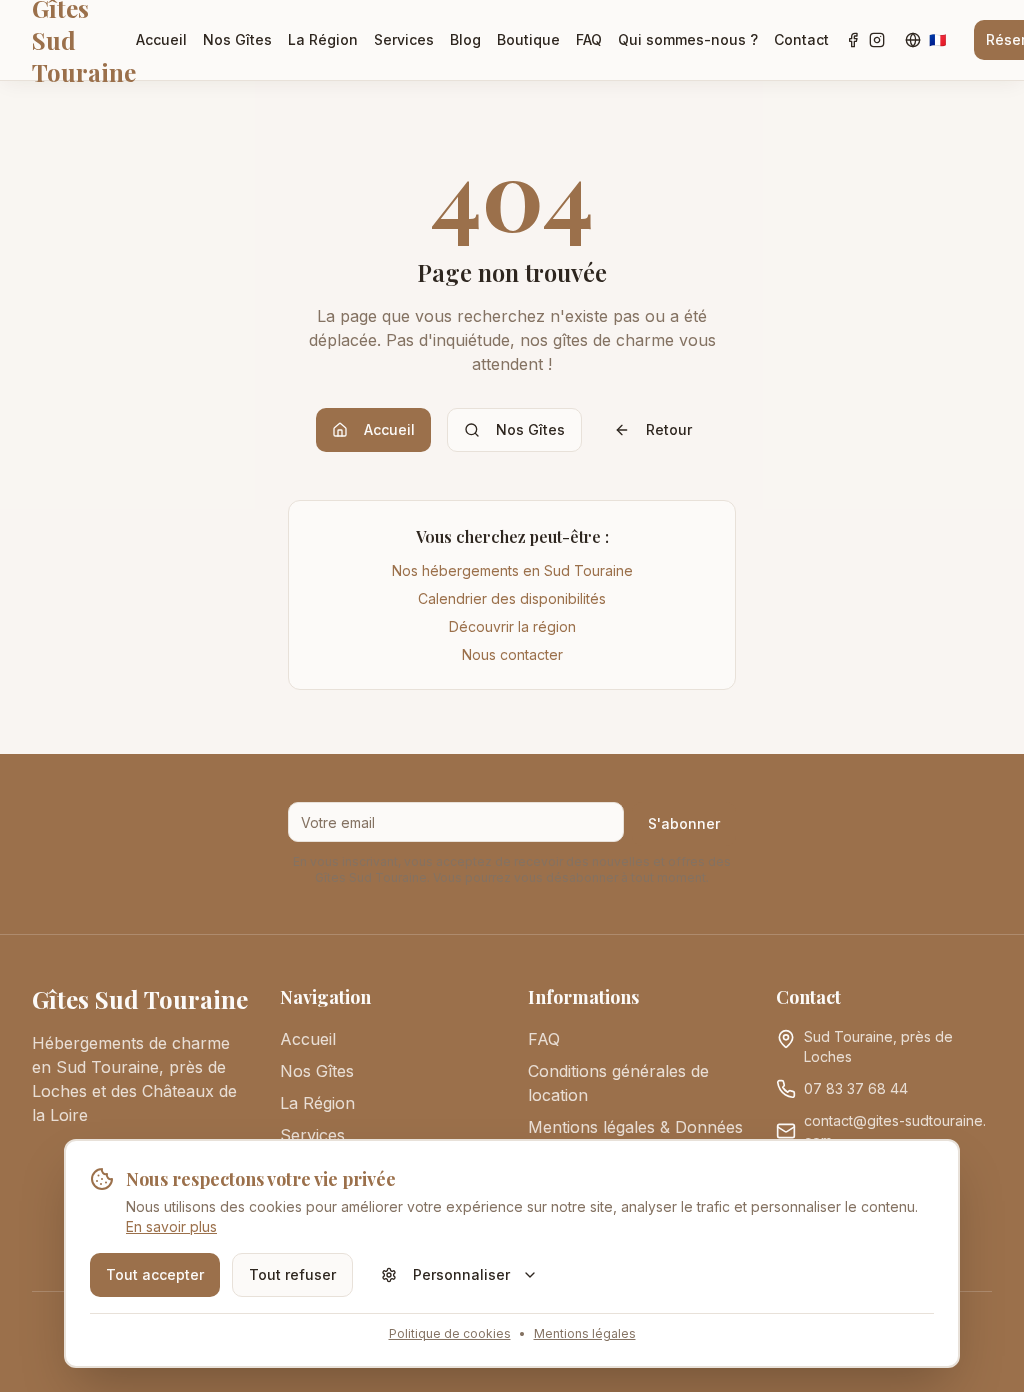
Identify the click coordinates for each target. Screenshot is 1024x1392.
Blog (465, 39)
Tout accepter (155, 1274)
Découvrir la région (512, 626)
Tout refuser (292, 1274)
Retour (669, 429)
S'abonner (684, 823)
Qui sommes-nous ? (688, 39)
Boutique (528, 39)
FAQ (589, 39)
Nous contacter (512, 654)
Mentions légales (585, 1333)
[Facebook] (853, 40)
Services (404, 39)
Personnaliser (461, 1274)
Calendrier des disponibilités (512, 598)
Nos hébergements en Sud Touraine (512, 570)
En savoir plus (171, 1226)
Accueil (161, 39)
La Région (323, 39)
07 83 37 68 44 (856, 1088)
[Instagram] (877, 40)
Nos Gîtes (237, 39)
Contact (801, 39)
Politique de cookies (450, 1333)
